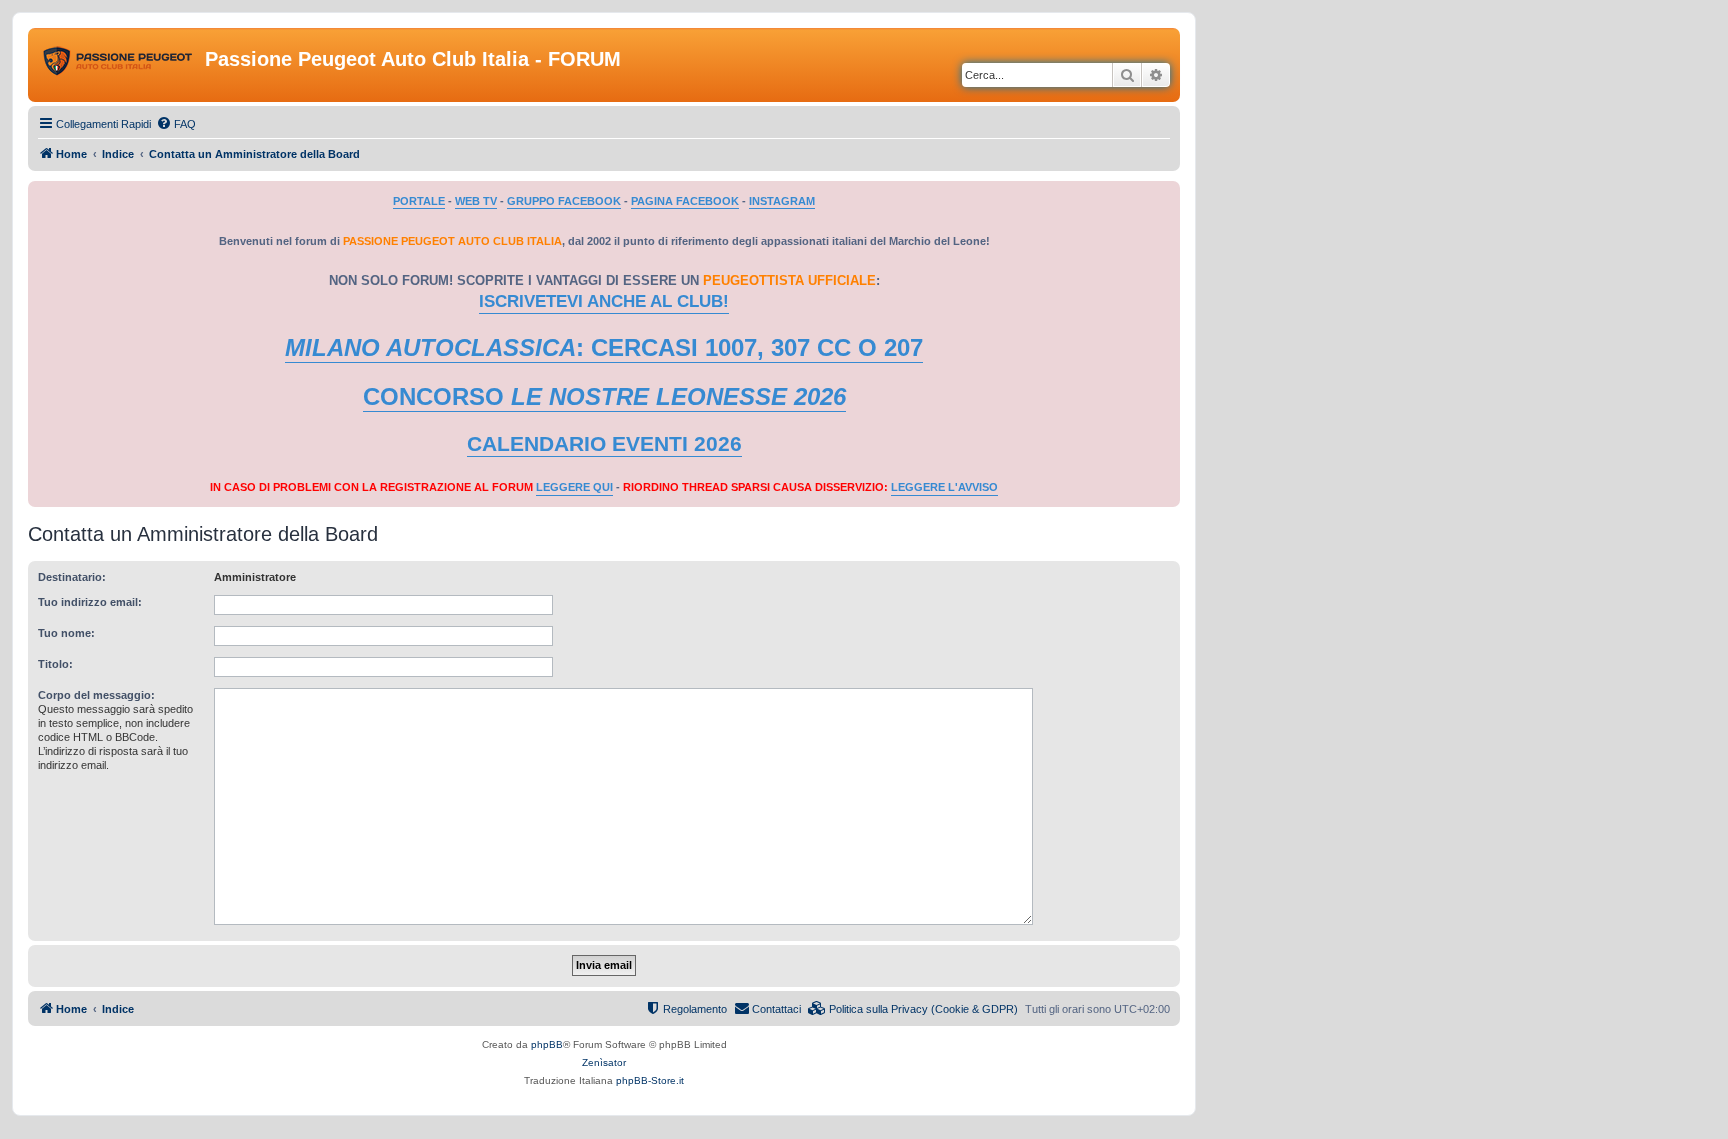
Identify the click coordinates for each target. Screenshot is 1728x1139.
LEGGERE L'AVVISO (944, 487)
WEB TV (476, 201)
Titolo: (55, 664)
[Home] (119, 65)
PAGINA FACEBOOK (685, 201)
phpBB (547, 1044)
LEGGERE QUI (574, 487)
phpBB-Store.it (650, 1080)
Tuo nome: (66, 633)
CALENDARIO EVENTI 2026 (604, 444)
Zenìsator (604, 1062)
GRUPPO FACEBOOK (564, 201)
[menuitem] (176, 124)
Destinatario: (72, 577)
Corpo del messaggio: (96, 695)
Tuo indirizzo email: (90, 602)
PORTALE (419, 201)
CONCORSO (604, 396)
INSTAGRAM (782, 201)
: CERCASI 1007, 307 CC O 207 (604, 347)
